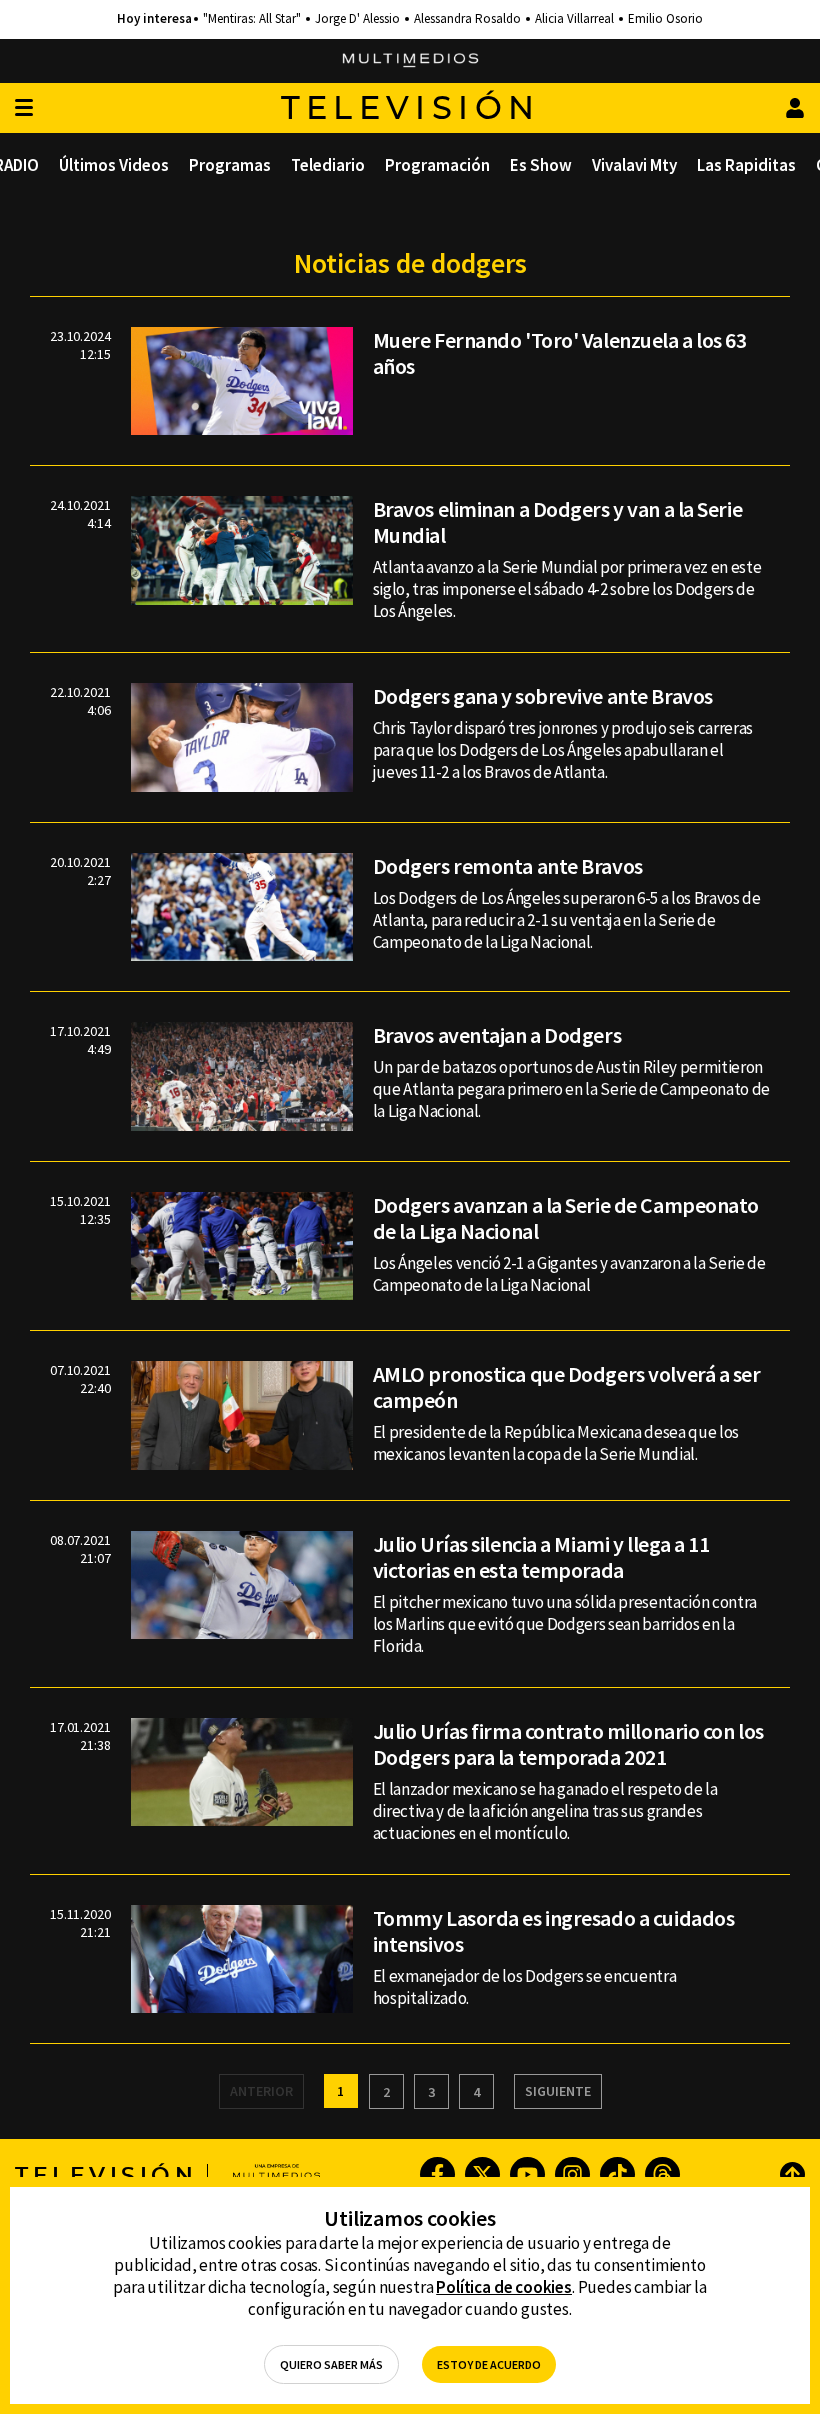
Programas (230, 165)
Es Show (541, 165)
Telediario (328, 165)
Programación (437, 165)
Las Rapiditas (746, 165)
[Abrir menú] (24, 108)
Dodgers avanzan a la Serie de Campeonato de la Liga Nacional (566, 1218)
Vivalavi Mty (634, 165)
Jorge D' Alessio (357, 19)
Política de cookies (504, 2287)
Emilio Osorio (665, 19)
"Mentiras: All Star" (252, 19)
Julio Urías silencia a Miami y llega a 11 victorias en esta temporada (541, 1557)
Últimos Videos (114, 165)
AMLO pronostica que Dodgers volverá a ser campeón (567, 1387)
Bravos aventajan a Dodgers (497, 1035)
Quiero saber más (331, 2364)
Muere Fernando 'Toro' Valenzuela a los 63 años (560, 353)
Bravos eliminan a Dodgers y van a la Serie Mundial (558, 522)
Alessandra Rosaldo (467, 19)
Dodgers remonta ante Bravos (508, 866)
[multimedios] (410, 61)
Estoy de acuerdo (489, 2364)
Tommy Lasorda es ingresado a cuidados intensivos (554, 1931)
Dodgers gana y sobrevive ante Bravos (543, 696)
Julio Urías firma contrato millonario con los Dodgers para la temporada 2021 (568, 1744)
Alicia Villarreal (574, 19)
